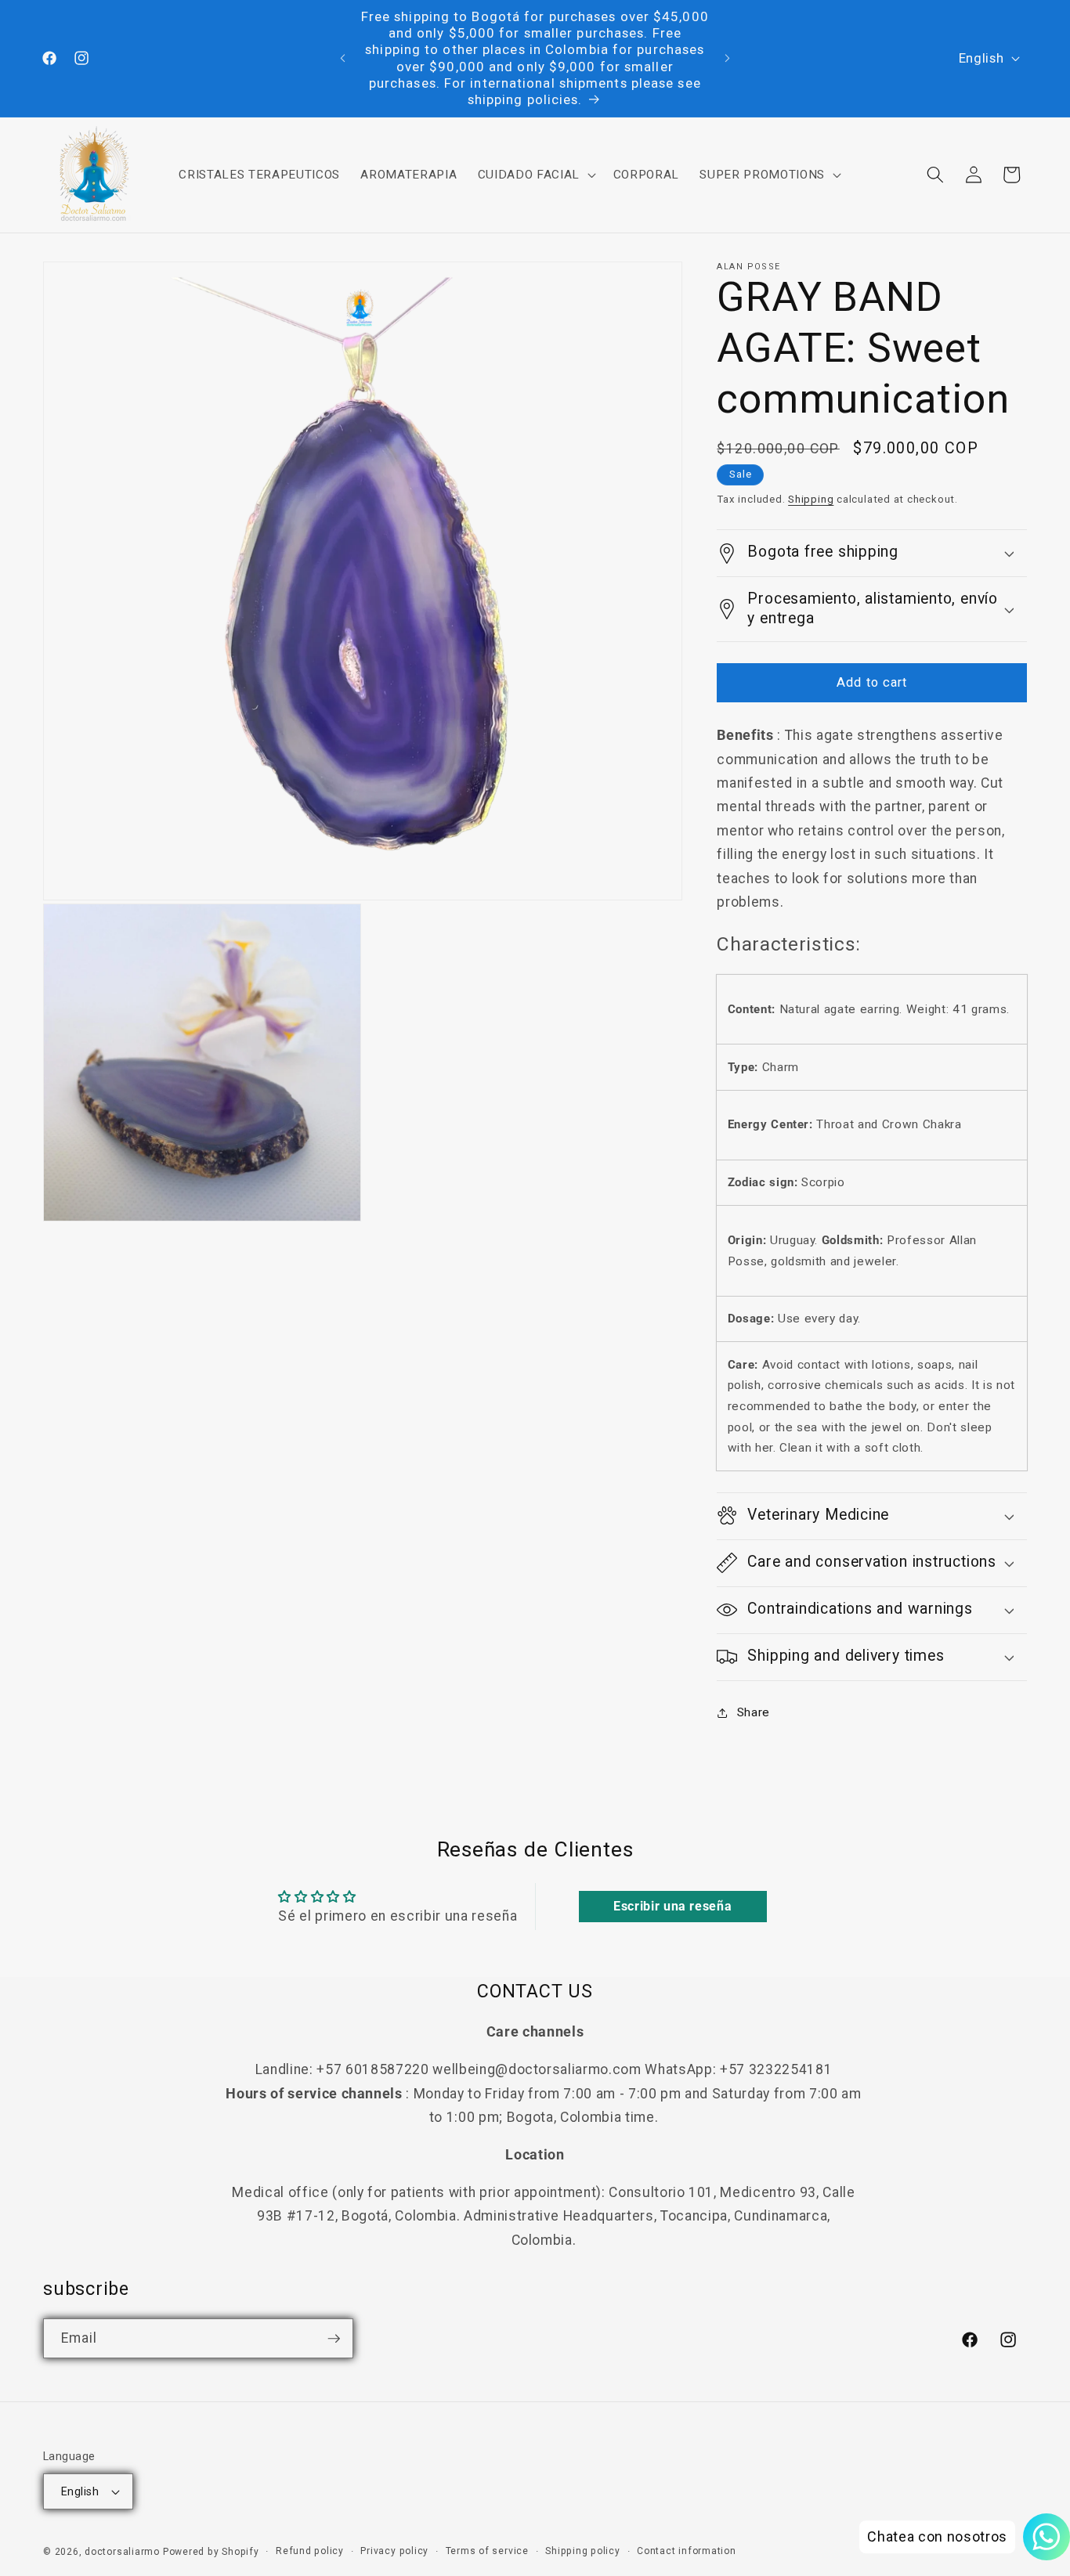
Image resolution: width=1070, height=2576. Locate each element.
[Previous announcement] (342, 59)
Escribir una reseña (673, 1906)
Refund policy (310, 2551)
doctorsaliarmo (122, 2552)
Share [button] (754, 1712)
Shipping (811, 499)
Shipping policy (583, 2551)
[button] (535, 175)
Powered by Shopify (211, 2552)
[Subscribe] (334, 2339)
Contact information (687, 2551)
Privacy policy (394, 2551)
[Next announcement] (728, 59)
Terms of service (487, 2551)
